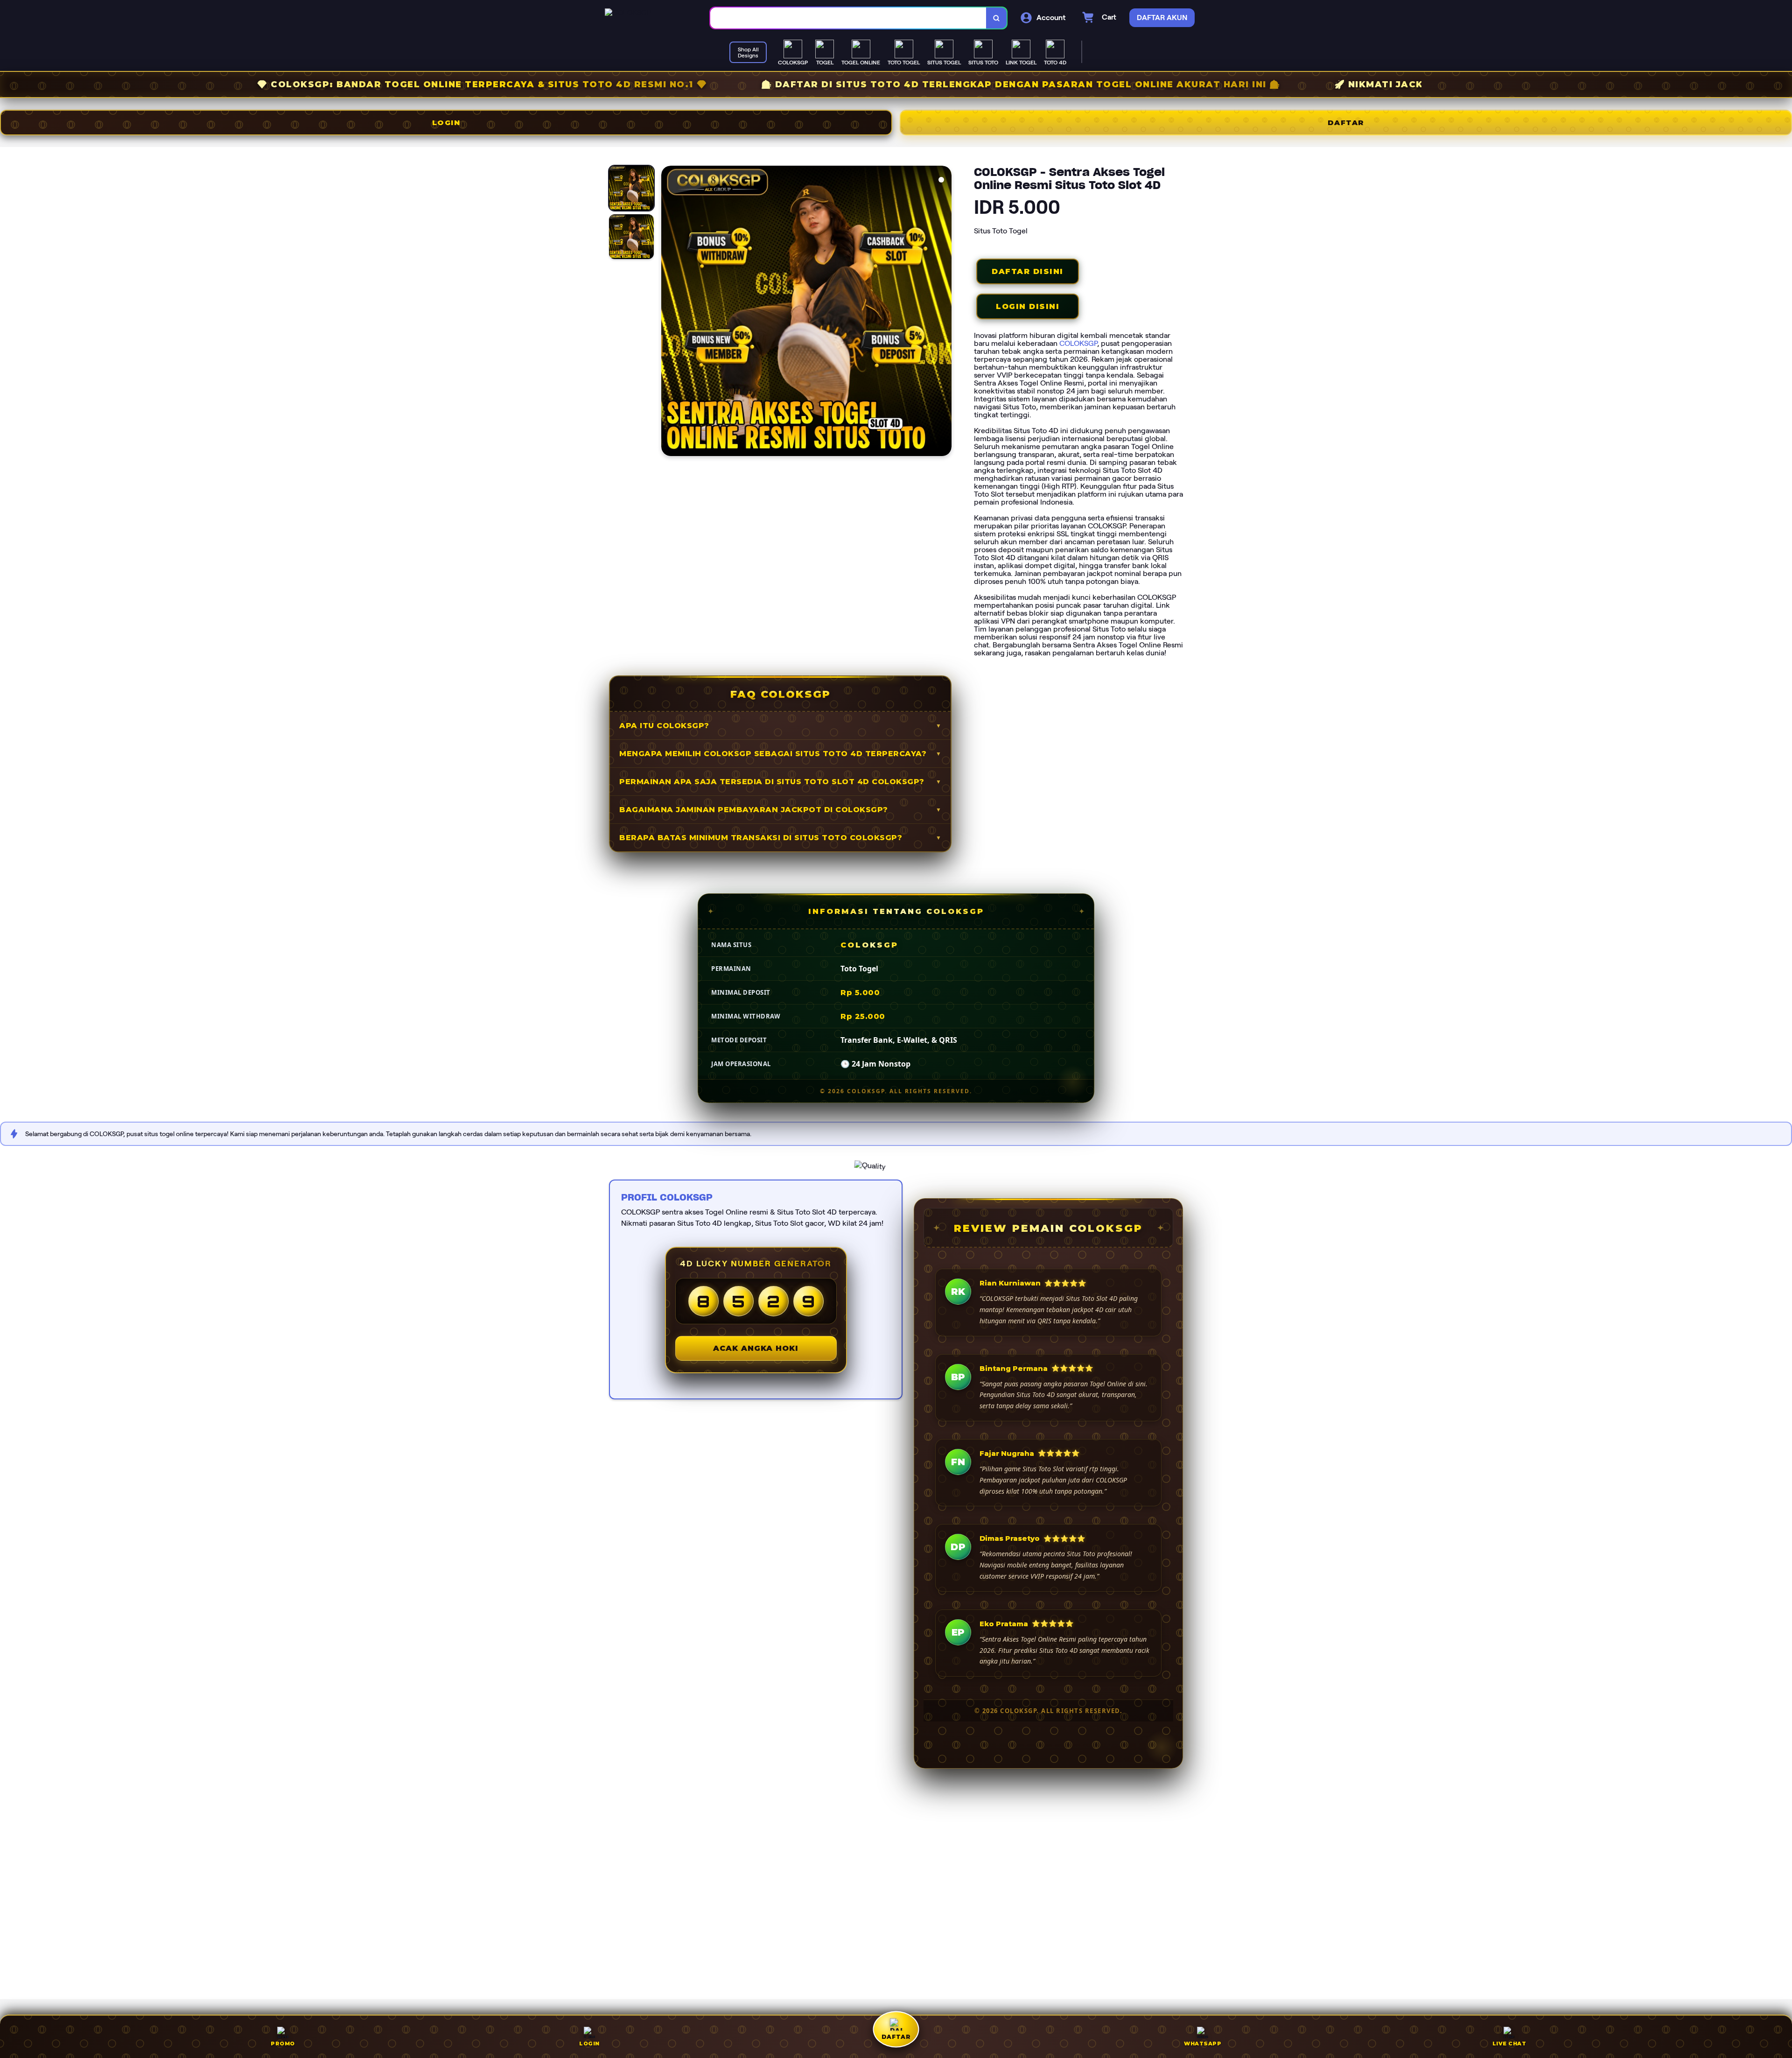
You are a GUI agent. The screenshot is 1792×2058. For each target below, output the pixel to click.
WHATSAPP (1203, 2044)
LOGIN (446, 123)
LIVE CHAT (1509, 2044)
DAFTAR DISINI (1028, 271)
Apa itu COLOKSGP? (664, 726)
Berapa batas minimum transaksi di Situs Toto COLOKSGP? (761, 838)
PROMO (283, 2044)
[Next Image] (944, 312)
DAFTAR (1346, 123)
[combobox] (848, 18)
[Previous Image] (669, 312)
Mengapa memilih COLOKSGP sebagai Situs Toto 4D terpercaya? (773, 754)
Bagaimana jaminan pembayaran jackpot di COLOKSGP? (754, 810)
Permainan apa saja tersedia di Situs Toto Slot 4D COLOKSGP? (772, 782)
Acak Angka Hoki (756, 1348)
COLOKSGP (1078, 343)
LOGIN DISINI (1028, 306)
